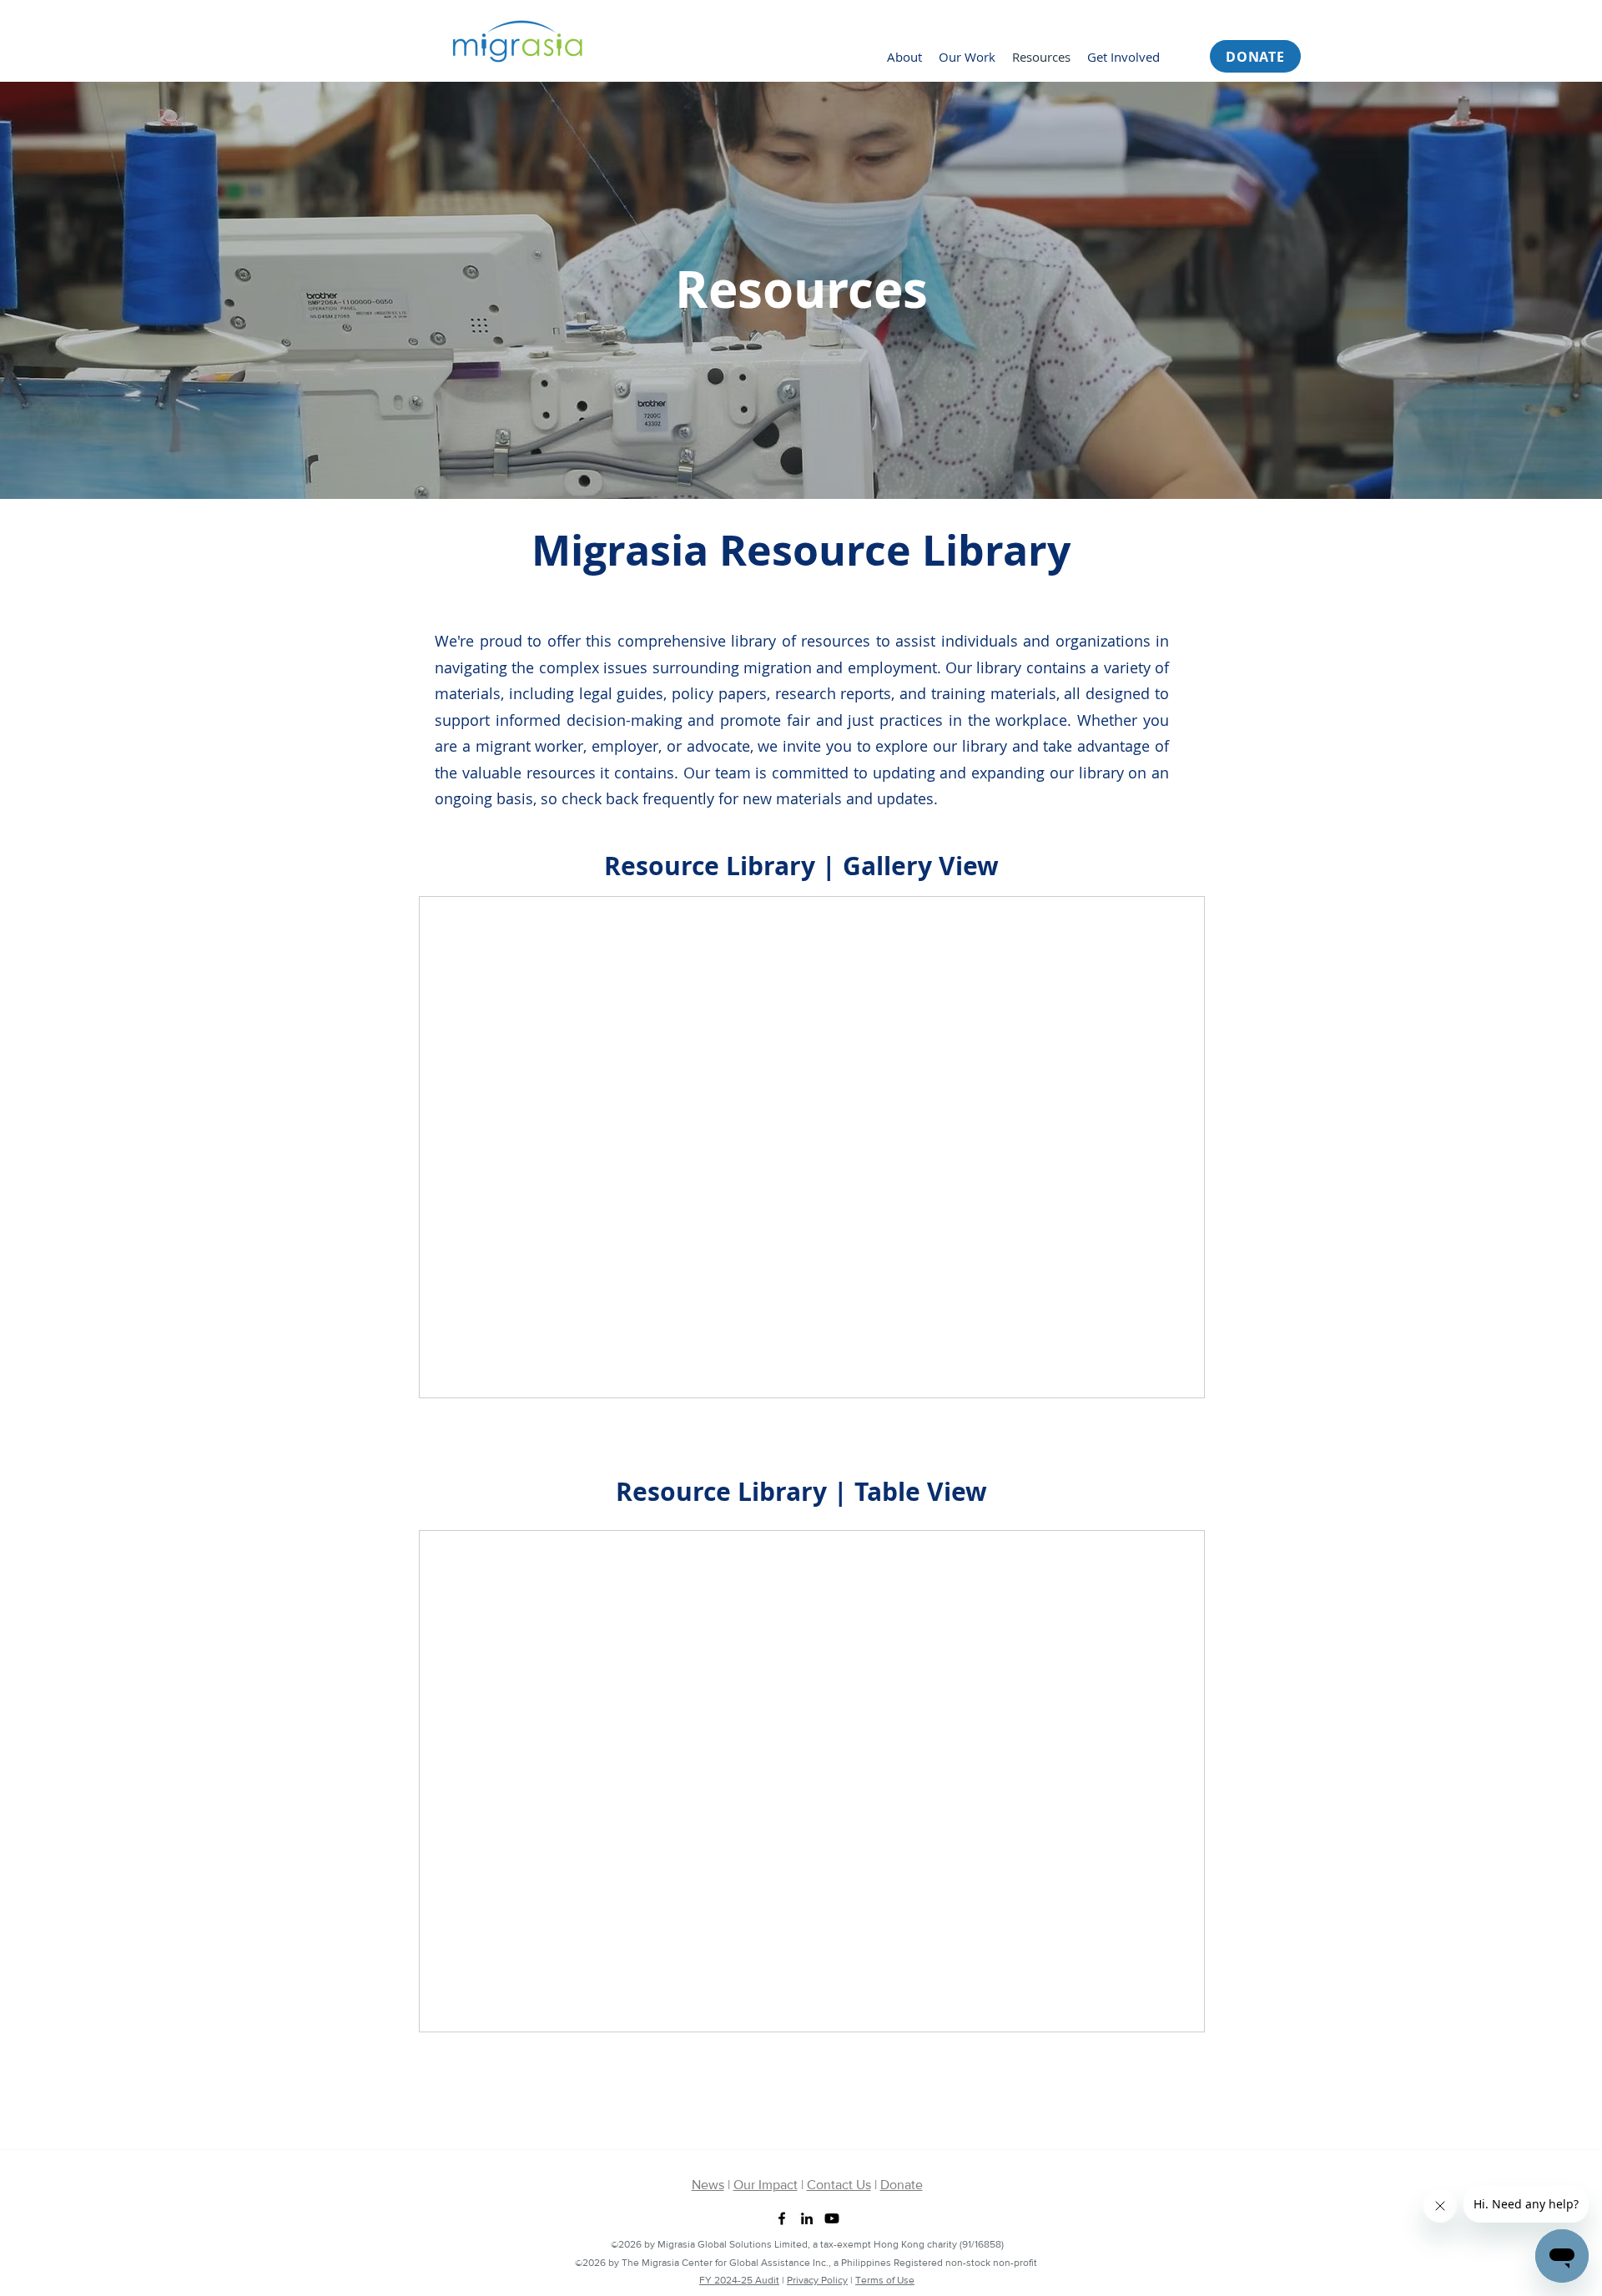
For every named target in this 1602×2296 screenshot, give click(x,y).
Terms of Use (885, 2280)
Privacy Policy (817, 2280)
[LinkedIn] (807, 2218)
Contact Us (839, 2185)
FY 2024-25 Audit (739, 2280)
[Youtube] (832, 2218)
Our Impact (766, 2185)
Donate (902, 2185)
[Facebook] (782, 2218)
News (708, 2185)
